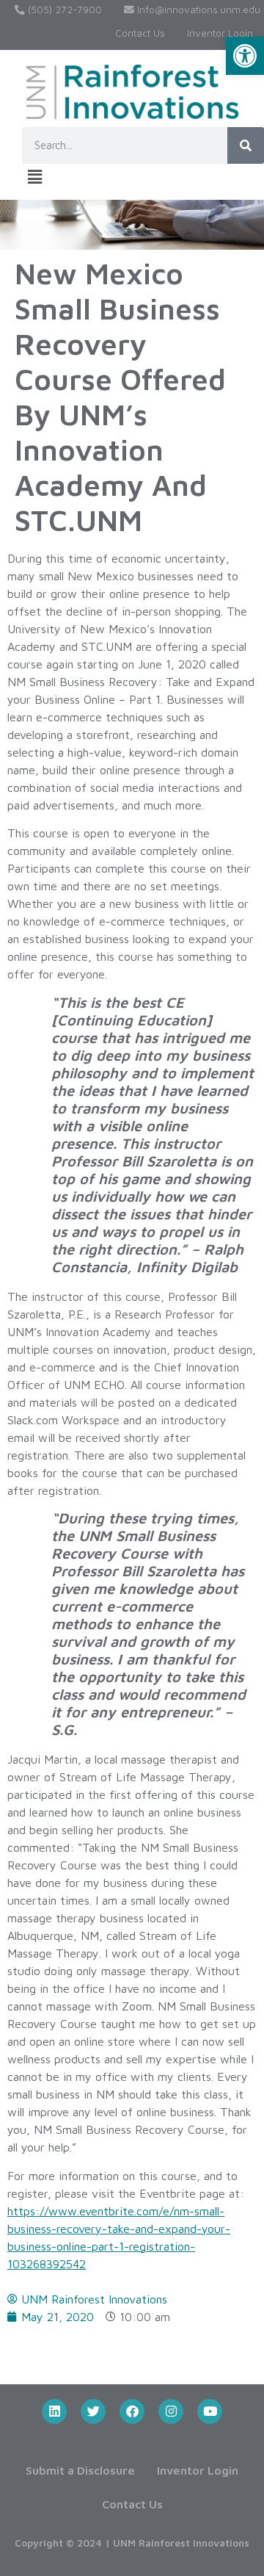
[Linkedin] (54, 2411)
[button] (245, 56)
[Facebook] (132, 2411)
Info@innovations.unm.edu (197, 10)
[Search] (246, 145)
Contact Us (140, 33)
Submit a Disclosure (80, 2470)
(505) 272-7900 (63, 10)
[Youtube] (210, 2411)
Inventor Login (220, 33)
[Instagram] (171, 2411)
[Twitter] (93, 2411)
